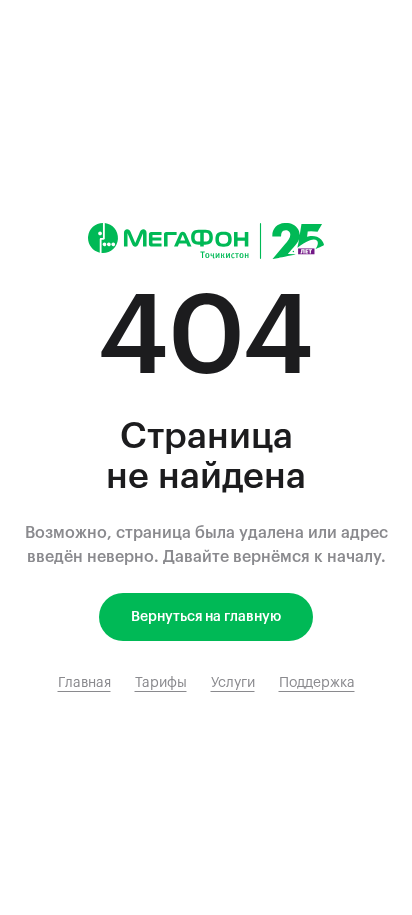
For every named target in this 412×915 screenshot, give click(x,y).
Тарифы (161, 683)
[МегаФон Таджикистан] (206, 241)
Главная (84, 683)
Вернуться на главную (206, 617)
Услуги (233, 683)
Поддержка (317, 683)
